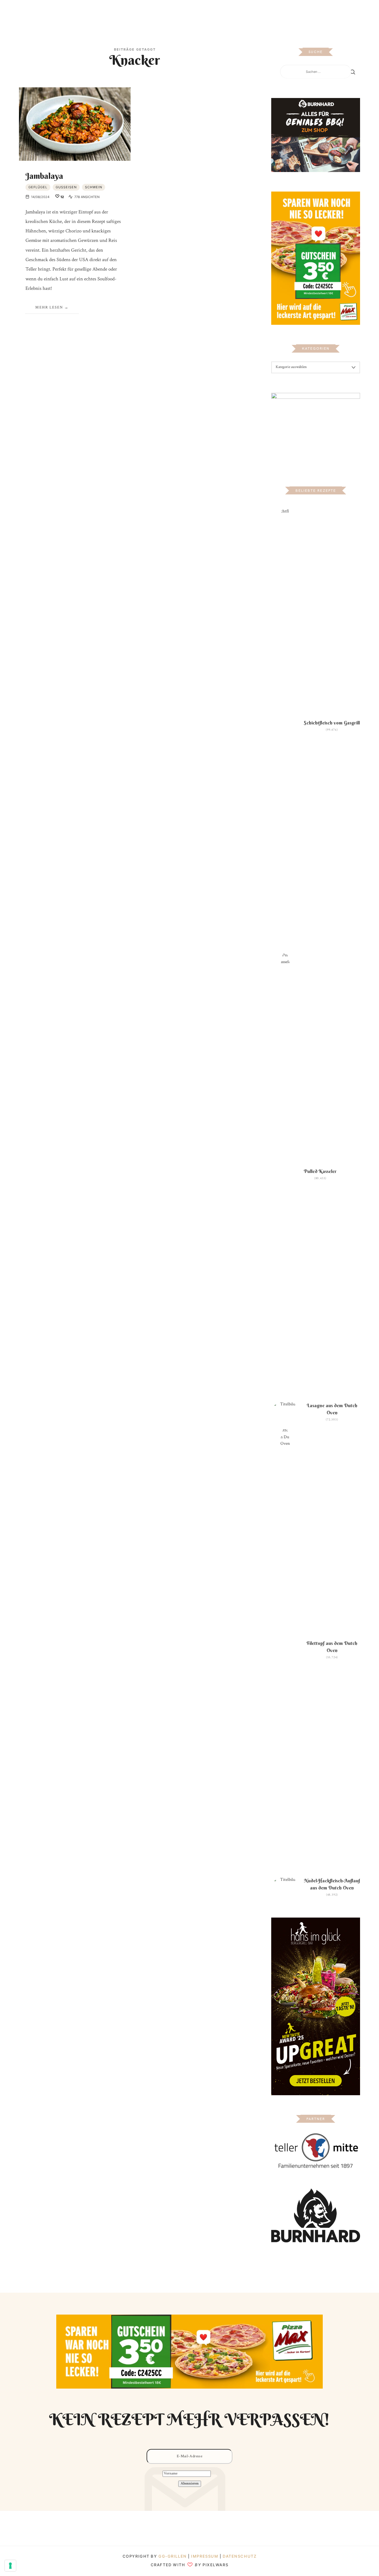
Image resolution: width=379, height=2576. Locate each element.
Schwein (94, 187)
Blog (127, 13)
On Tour (232, 13)
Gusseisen (66, 187)
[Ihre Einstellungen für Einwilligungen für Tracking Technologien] (10, 2566)
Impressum (205, 2556)
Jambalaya (44, 176)
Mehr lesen (49, 307)
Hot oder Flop (201, 13)
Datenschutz (240, 2556)
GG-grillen (173, 2556)
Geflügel (38, 187)
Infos (252, 13)
